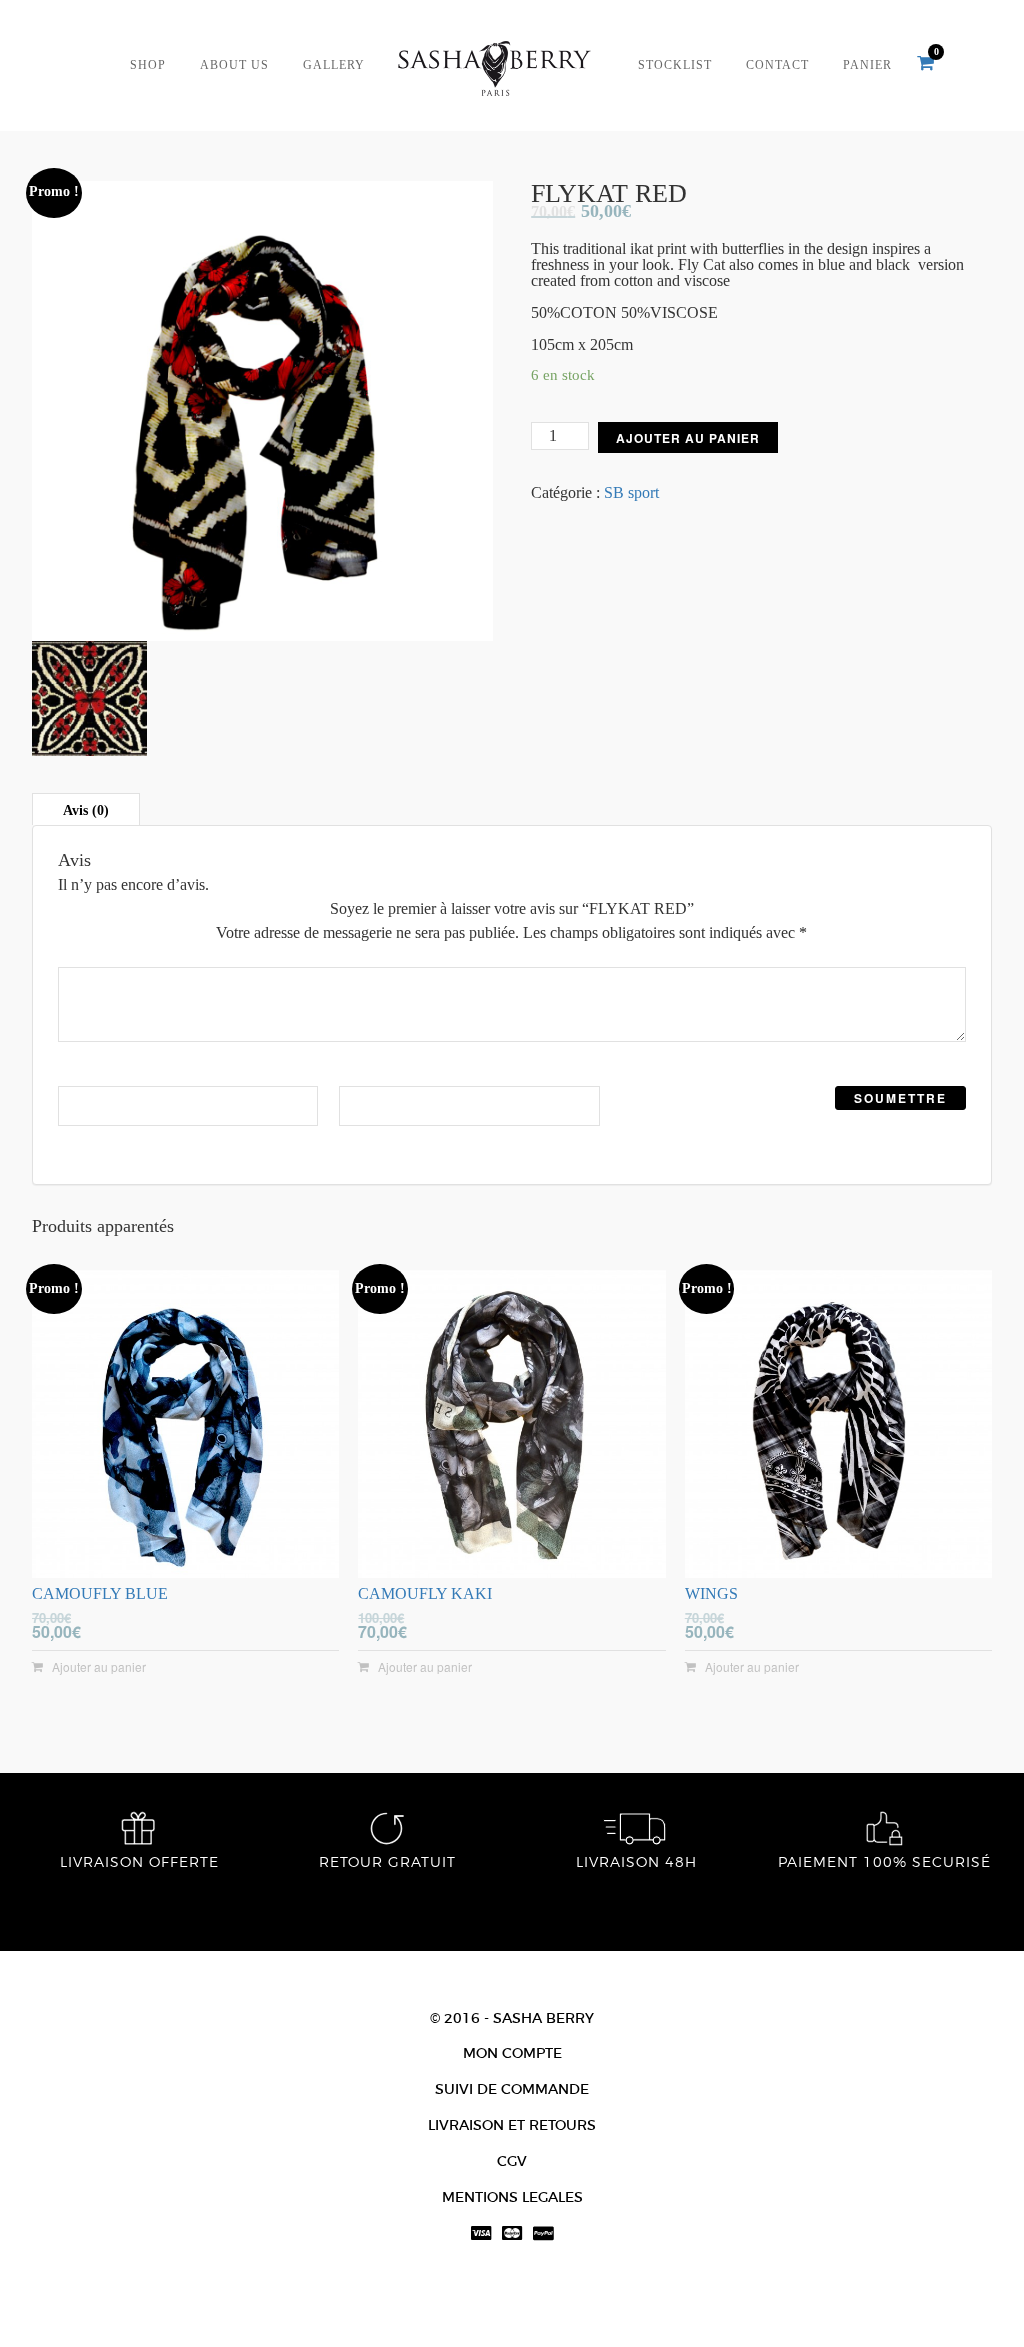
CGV (512, 2161)
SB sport (631, 492)
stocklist (675, 65)
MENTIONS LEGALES (512, 2197)
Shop (148, 65)
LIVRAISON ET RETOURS (512, 2125)
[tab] (86, 810)
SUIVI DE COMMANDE (512, 2089)
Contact (777, 65)
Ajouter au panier (688, 438)
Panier (867, 65)
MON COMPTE (512, 2053)
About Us (234, 65)
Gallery (334, 65)
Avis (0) (86, 810)
